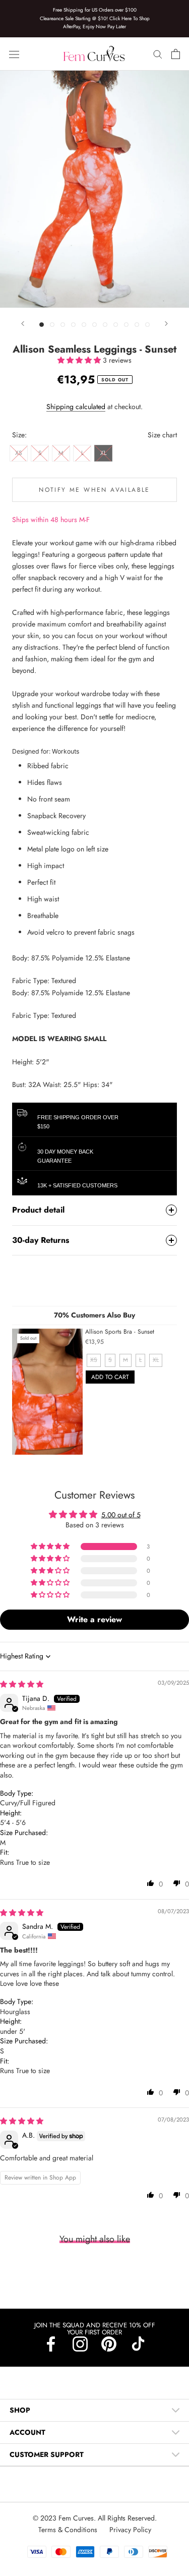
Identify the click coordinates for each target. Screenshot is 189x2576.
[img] (22, 1684)
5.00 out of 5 (121, 1515)
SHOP (20, 2410)
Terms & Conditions (69, 2530)
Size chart (162, 435)
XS (19, 453)
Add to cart (110, 1377)
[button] (80, 360)
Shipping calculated (76, 407)
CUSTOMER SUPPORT (47, 2454)
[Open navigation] (14, 54)
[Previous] (23, 324)
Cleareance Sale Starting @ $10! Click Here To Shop (95, 18)
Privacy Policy (130, 2530)
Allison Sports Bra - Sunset (120, 1332)
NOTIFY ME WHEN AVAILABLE (94, 490)
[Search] (158, 54)
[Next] (166, 324)
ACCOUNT (27, 2432)
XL (103, 453)
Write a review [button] (94, 1619)
